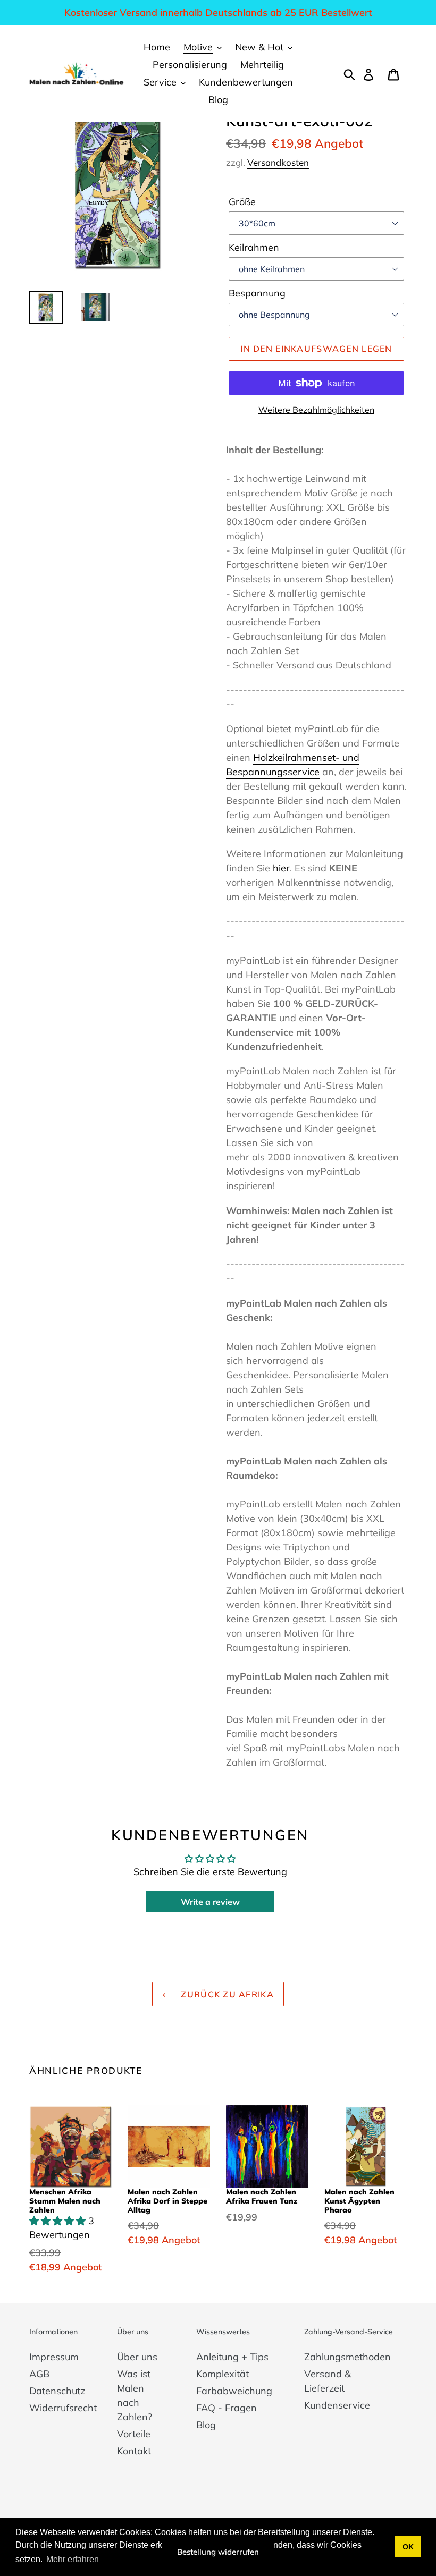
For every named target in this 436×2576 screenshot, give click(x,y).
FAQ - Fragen (227, 2408)
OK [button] (408, 2547)
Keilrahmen (254, 247)
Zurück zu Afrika (226, 1994)
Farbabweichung (234, 2391)
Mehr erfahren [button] (73, 2559)
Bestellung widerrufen (218, 2552)
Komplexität (223, 2374)
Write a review (210, 1902)
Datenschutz (57, 2391)
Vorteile (134, 2434)
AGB (39, 2374)
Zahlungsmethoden (347, 2357)
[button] (59, 2221)
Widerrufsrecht (63, 2408)
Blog (206, 2425)
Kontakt (134, 2451)
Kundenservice (337, 2405)
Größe (242, 202)
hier (281, 868)
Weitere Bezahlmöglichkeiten (316, 410)
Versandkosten (278, 162)
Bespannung (257, 293)
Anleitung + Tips (232, 2357)
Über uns (137, 2357)
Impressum (54, 2357)
